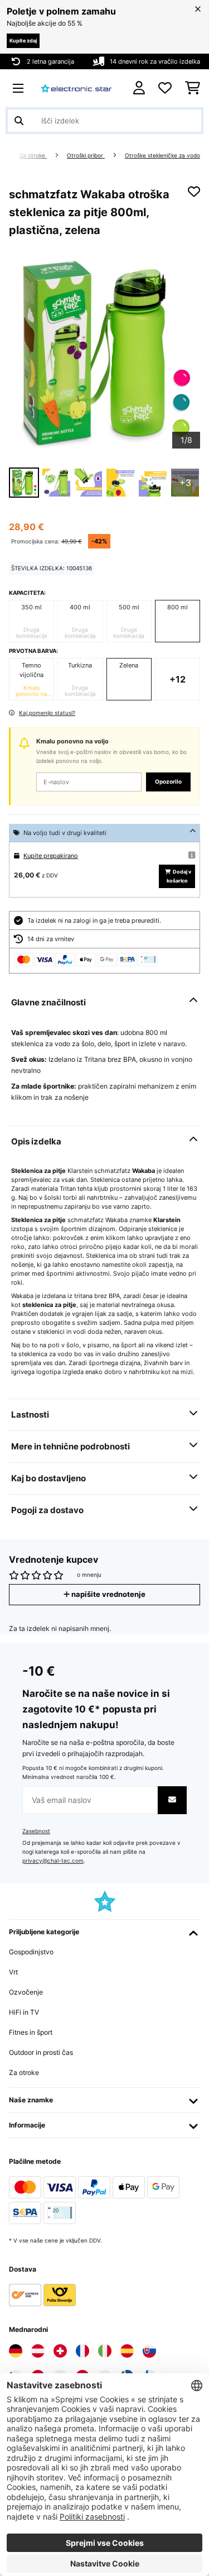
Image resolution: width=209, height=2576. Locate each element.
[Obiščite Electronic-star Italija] (105, 2351)
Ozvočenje (26, 1992)
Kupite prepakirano (51, 856)
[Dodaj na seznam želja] (194, 192)
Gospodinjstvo (31, 1952)
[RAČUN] (139, 88)
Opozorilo (168, 782)
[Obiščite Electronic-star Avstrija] (38, 2351)
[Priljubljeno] (165, 88)
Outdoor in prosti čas (41, 2052)
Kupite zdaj (23, 40)
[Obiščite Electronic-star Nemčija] (16, 2351)
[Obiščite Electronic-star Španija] (127, 2351)
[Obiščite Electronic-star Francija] (82, 2351)
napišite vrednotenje (108, 1594)
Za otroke (33, 156)
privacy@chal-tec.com (53, 1861)
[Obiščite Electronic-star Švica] (60, 2351)
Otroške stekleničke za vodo (162, 156)
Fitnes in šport (31, 2032)
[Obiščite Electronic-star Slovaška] (149, 2351)
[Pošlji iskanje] (19, 121)
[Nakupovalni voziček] (193, 88)
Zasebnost (36, 1831)
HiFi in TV (24, 2012)
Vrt (13, 1972)
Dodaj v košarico (179, 876)
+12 (178, 679)
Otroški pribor (86, 156)
